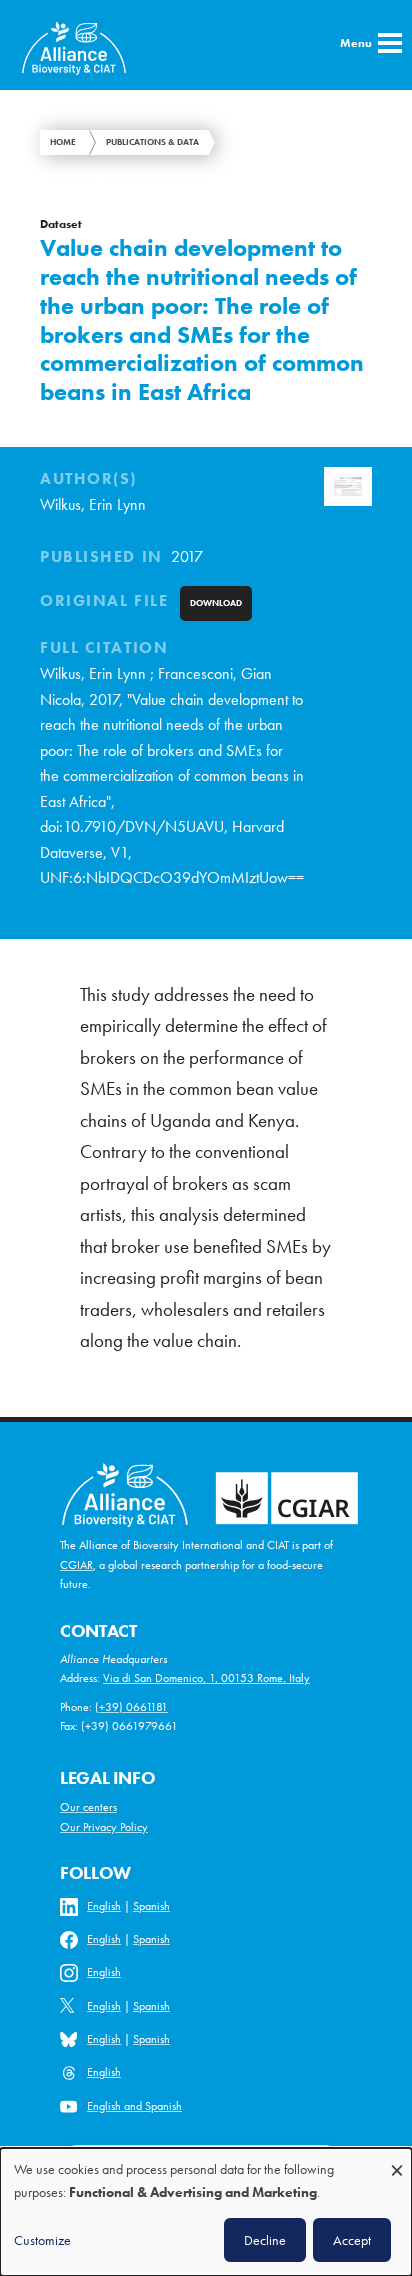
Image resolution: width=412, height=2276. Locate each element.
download (216, 603)
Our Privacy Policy (104, 1827)
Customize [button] (42, 2240)
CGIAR (76, 1565)
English (104, 1906)
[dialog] (206, 2212)
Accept (352, 2240)
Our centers (88, 1807)
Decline (265, 2240)
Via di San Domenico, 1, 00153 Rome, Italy (206, 1678)
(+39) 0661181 (131, 1707)
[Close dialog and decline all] (397, 2160)
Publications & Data (152, 142)
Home (63, 142)
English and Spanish (134, 2106)
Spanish (151, 1906)
